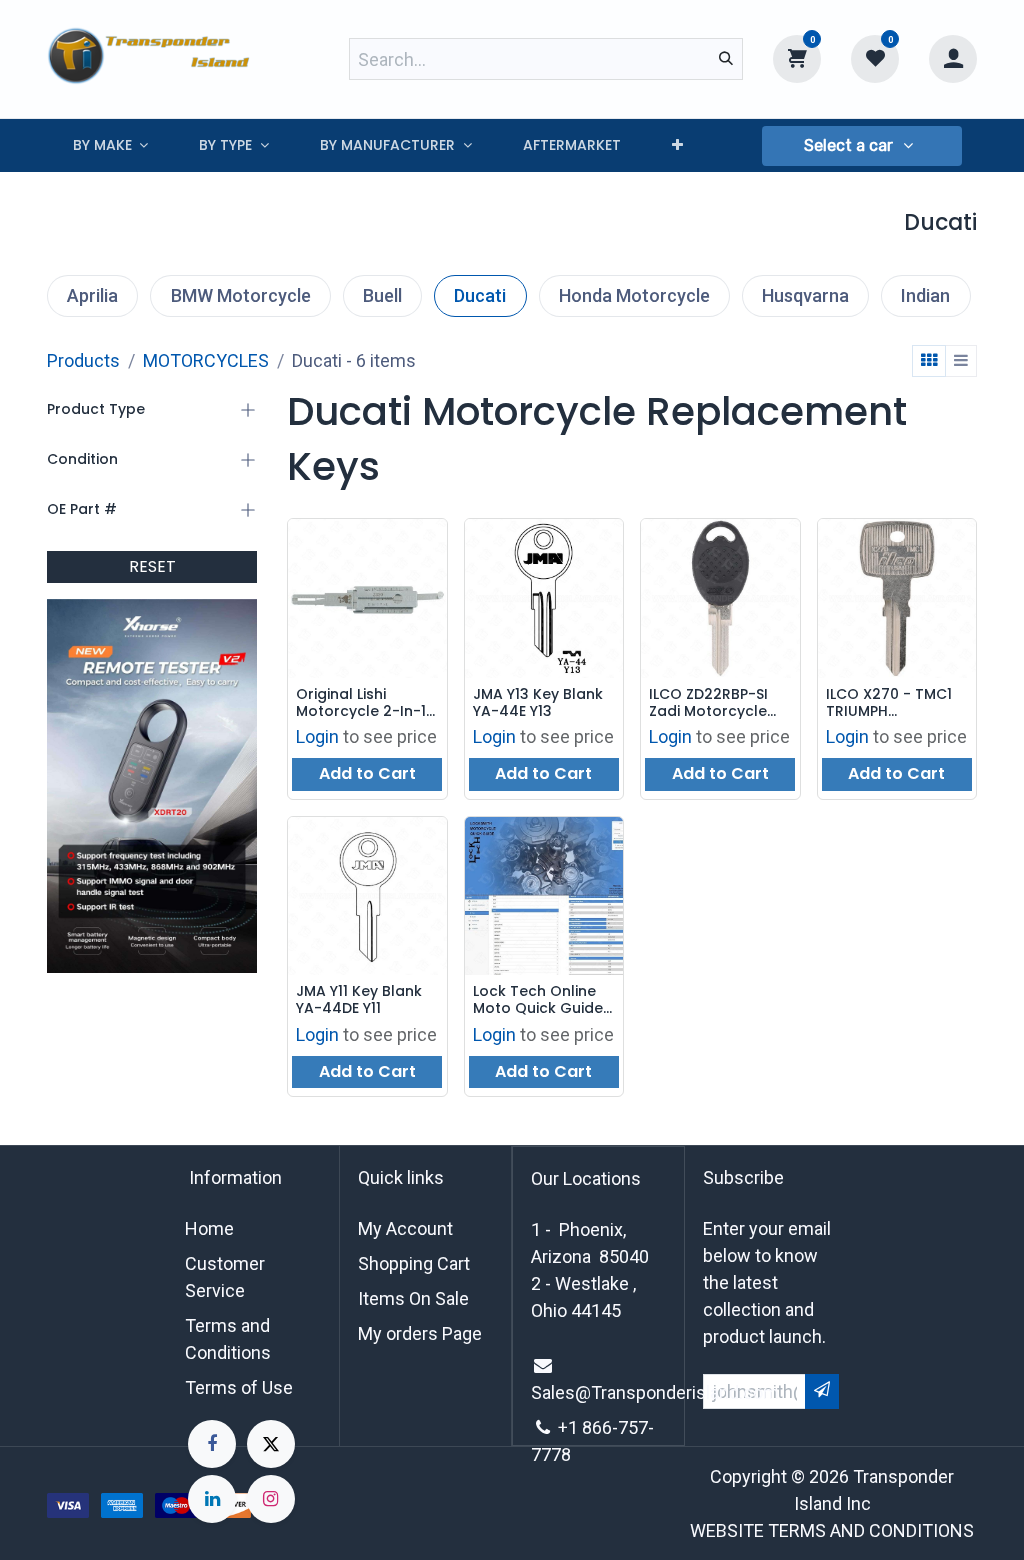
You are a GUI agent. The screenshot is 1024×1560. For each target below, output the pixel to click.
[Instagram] (271, 1499)
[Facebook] (212, 1444)
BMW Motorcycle (241, 295)
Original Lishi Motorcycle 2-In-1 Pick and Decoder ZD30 (361, 703)
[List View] (961, 361)
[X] (271, 1444)
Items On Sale (413, 1298)
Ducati (480, 295)
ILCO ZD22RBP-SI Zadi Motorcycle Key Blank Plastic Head (710, 703)
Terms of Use (239, 1387)
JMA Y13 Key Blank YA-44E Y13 (538, 703)
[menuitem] (110, 145)
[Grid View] (929, 361)
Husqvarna (805, 295)
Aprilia (92, 295)
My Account (405, 1228)
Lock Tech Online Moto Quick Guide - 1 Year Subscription (544, 1000)
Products (83, 360)
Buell (382, 295)
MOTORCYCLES (206, 360)
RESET (152, 566)
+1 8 (575, 1427)
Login (317, 736)
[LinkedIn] (212, 1499)
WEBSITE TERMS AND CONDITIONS (832, 1530)
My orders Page (420, 1333)
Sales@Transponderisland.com (655, 1392)
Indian (925, 295)
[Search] (726, 59)
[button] (862, 146)
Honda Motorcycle (634, 295)
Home (209, 1228)
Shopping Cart (414, 1263)
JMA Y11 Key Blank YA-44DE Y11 (359, 1000)
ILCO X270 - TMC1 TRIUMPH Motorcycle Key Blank (889, 703)
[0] (797, 58)
